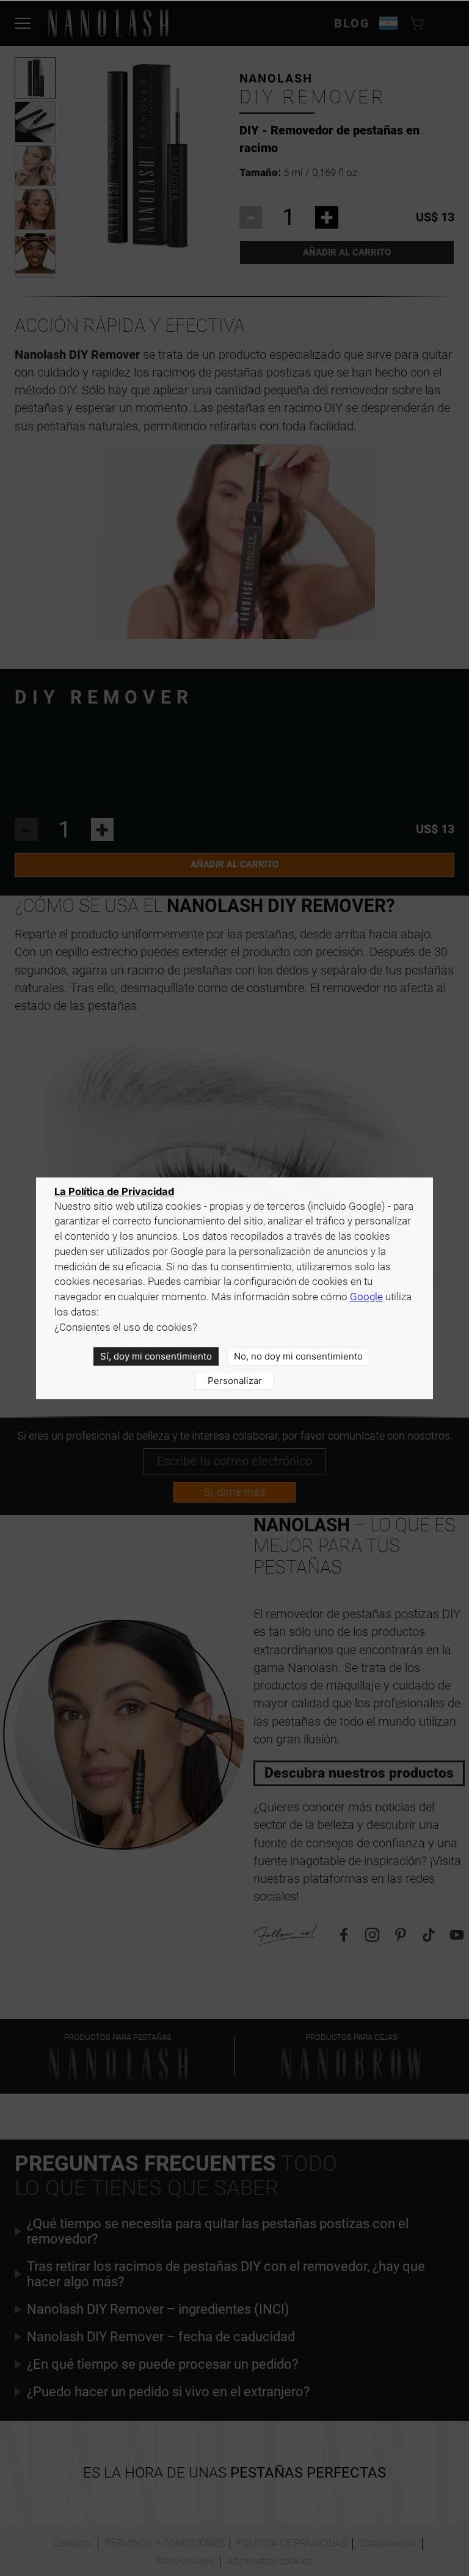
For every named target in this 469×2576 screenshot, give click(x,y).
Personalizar (235, 1381)
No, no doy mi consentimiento (298, 1356)
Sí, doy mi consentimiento (156, 1356)
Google (366, 1297)
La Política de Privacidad (114, 1191)
